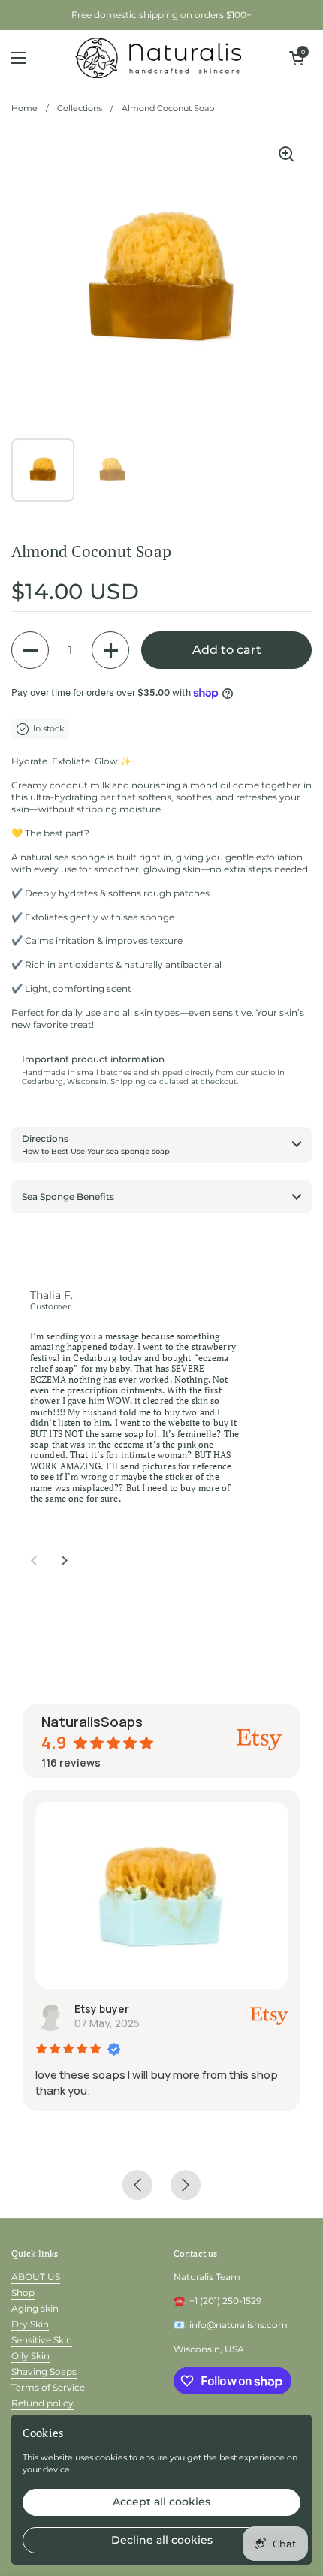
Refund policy (42, 2403)
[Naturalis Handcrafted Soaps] (158, 58)
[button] (297, 58)
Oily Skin (30, 2356)
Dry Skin (30, 2324)
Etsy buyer (102, 2009)
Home (24, 108)
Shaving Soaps (44, 2371)
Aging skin (35, 2308)
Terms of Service (48, 2387)
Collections (80, 108)
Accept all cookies (161, 2502)
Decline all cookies (162, 2540)
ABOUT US (36, 2277)
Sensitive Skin (42, 2340)
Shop (23, 2293)
